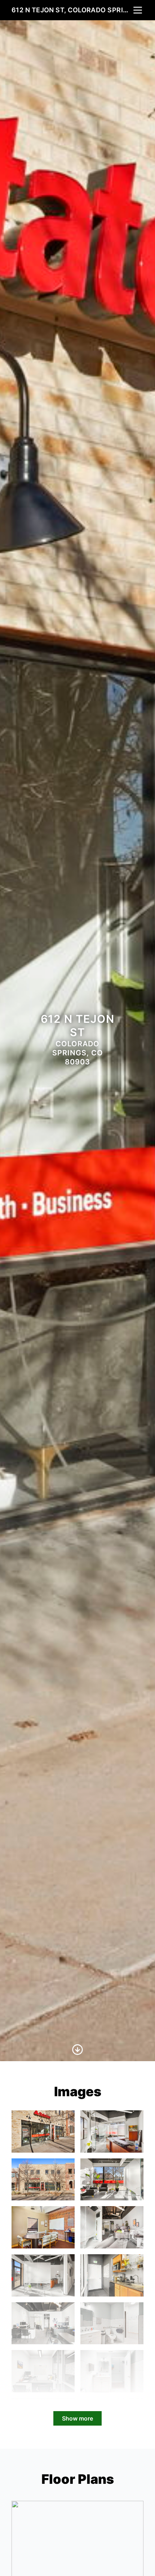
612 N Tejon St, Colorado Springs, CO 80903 (72, 10)
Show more (77, 2418)
